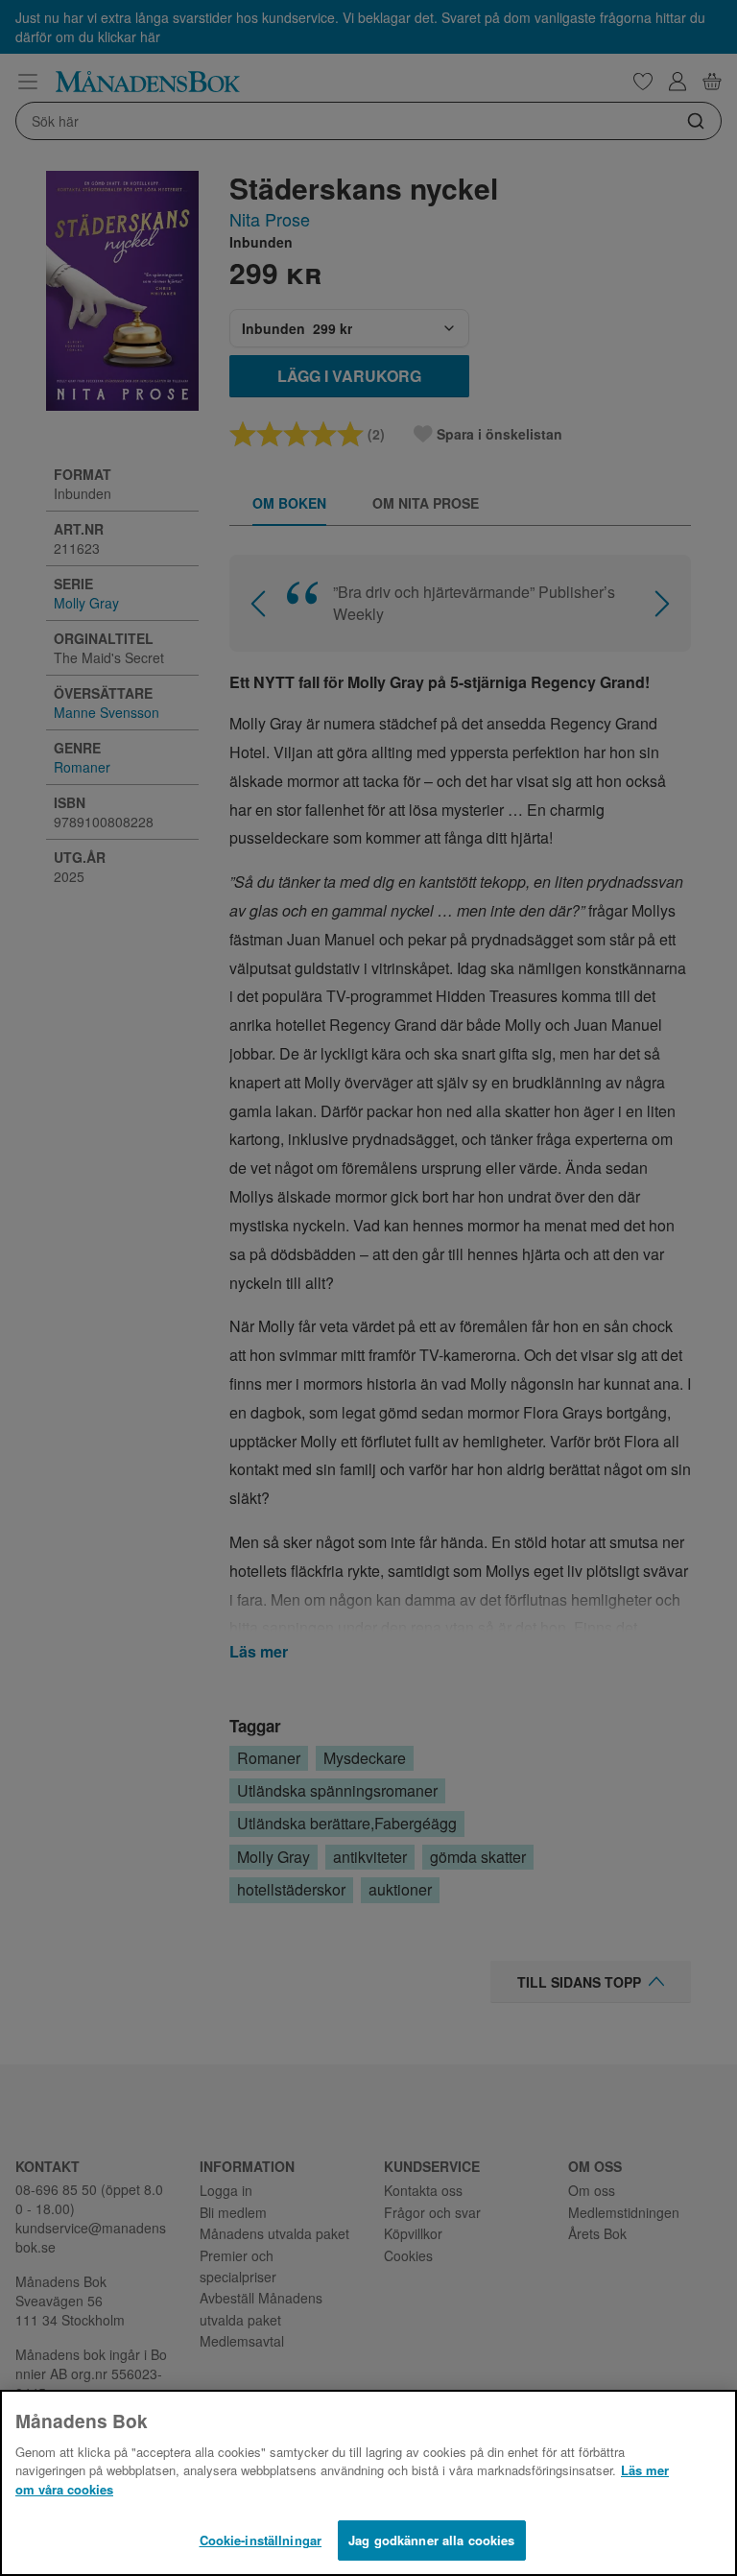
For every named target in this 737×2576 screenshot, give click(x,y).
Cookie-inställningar (261, 2540)
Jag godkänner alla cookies (431, 2540)
